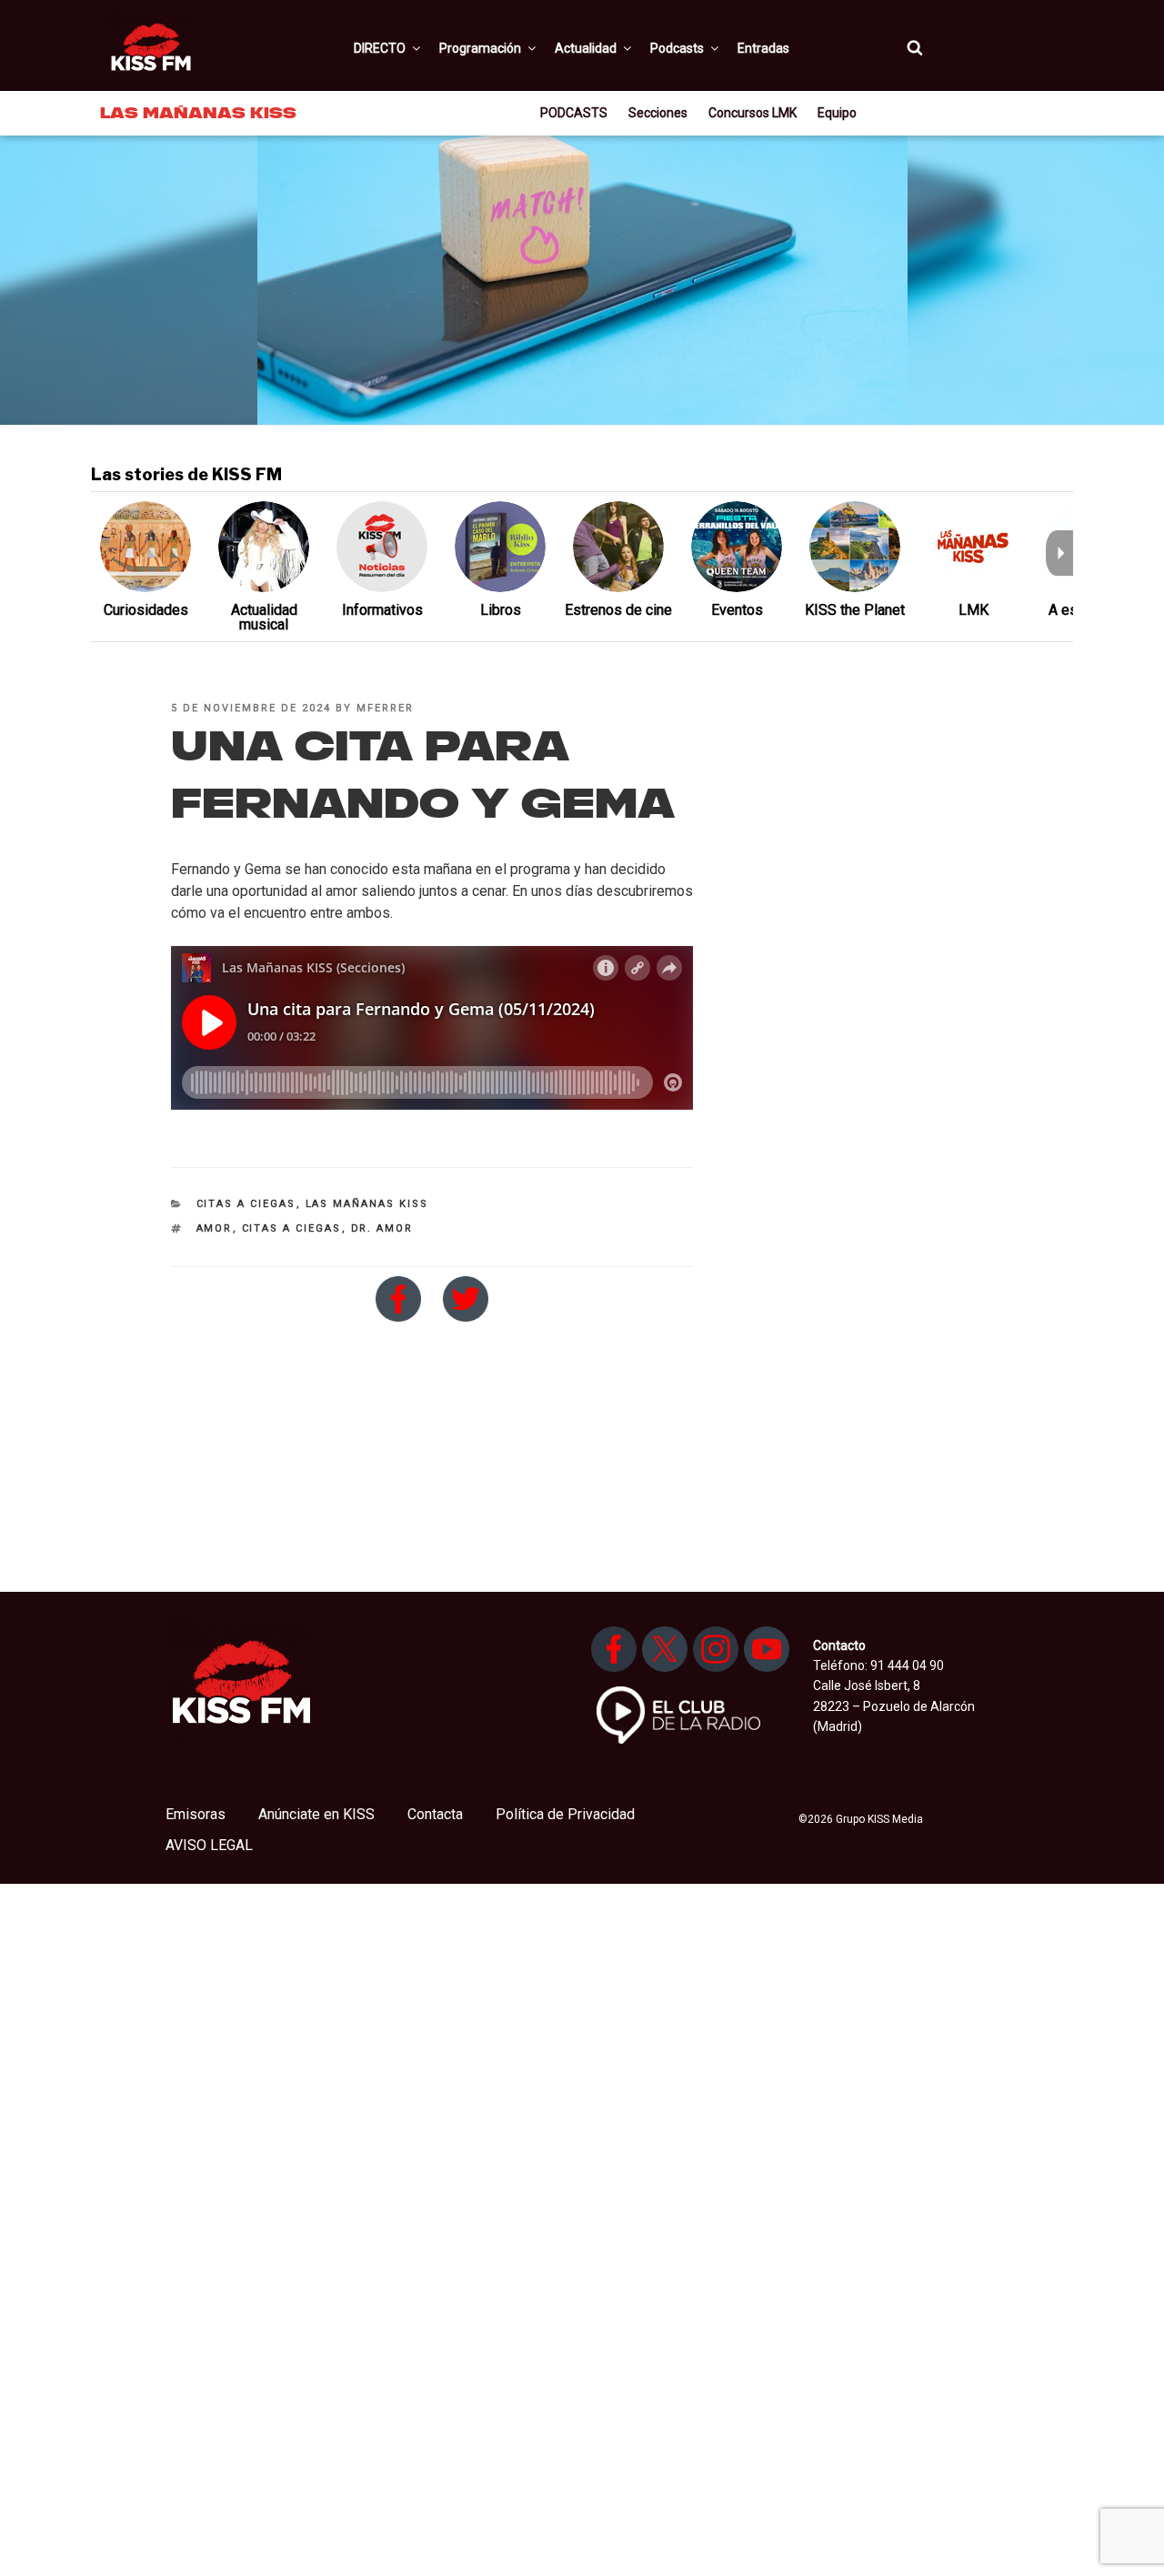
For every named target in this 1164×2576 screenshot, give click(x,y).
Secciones (658, 113)
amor (215, 1228)
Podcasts (677, 48)
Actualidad (586, 48)
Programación (480, 48)
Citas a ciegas (246, 1204)
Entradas (763, 48)
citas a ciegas (292, 1228)
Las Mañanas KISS (367, 1204)
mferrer (385, 708)
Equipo (837, 113)
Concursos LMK (753, 113)
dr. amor (382, 1228)
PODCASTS (574, 113)
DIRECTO (380, 48)
